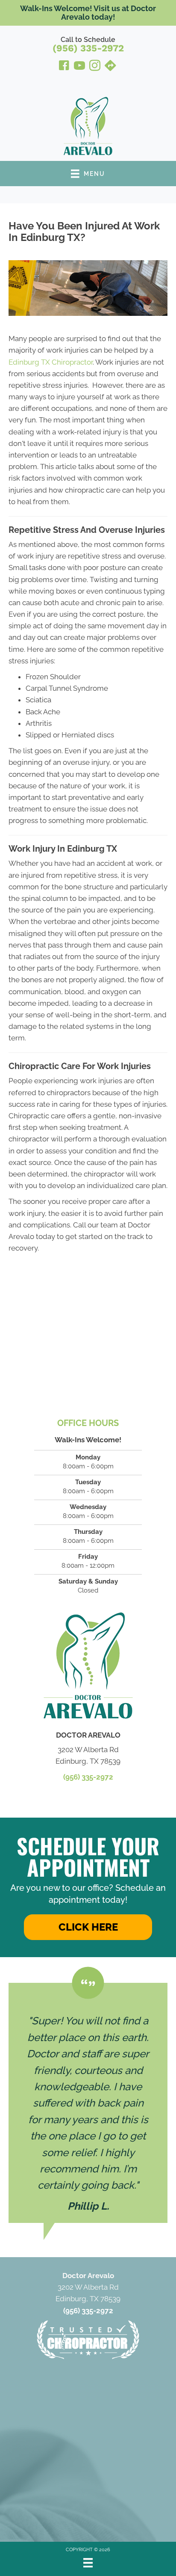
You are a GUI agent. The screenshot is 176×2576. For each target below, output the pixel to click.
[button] (88, 1927)
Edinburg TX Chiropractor (51, 362)
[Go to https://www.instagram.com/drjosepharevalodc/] (95, 67)
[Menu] (88, 2563)
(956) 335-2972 (88, 48)
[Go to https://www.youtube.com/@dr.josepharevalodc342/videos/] (79, 67)
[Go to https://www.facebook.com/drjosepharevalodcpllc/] (64, 67)
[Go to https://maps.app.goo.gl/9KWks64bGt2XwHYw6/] (110, 67)
